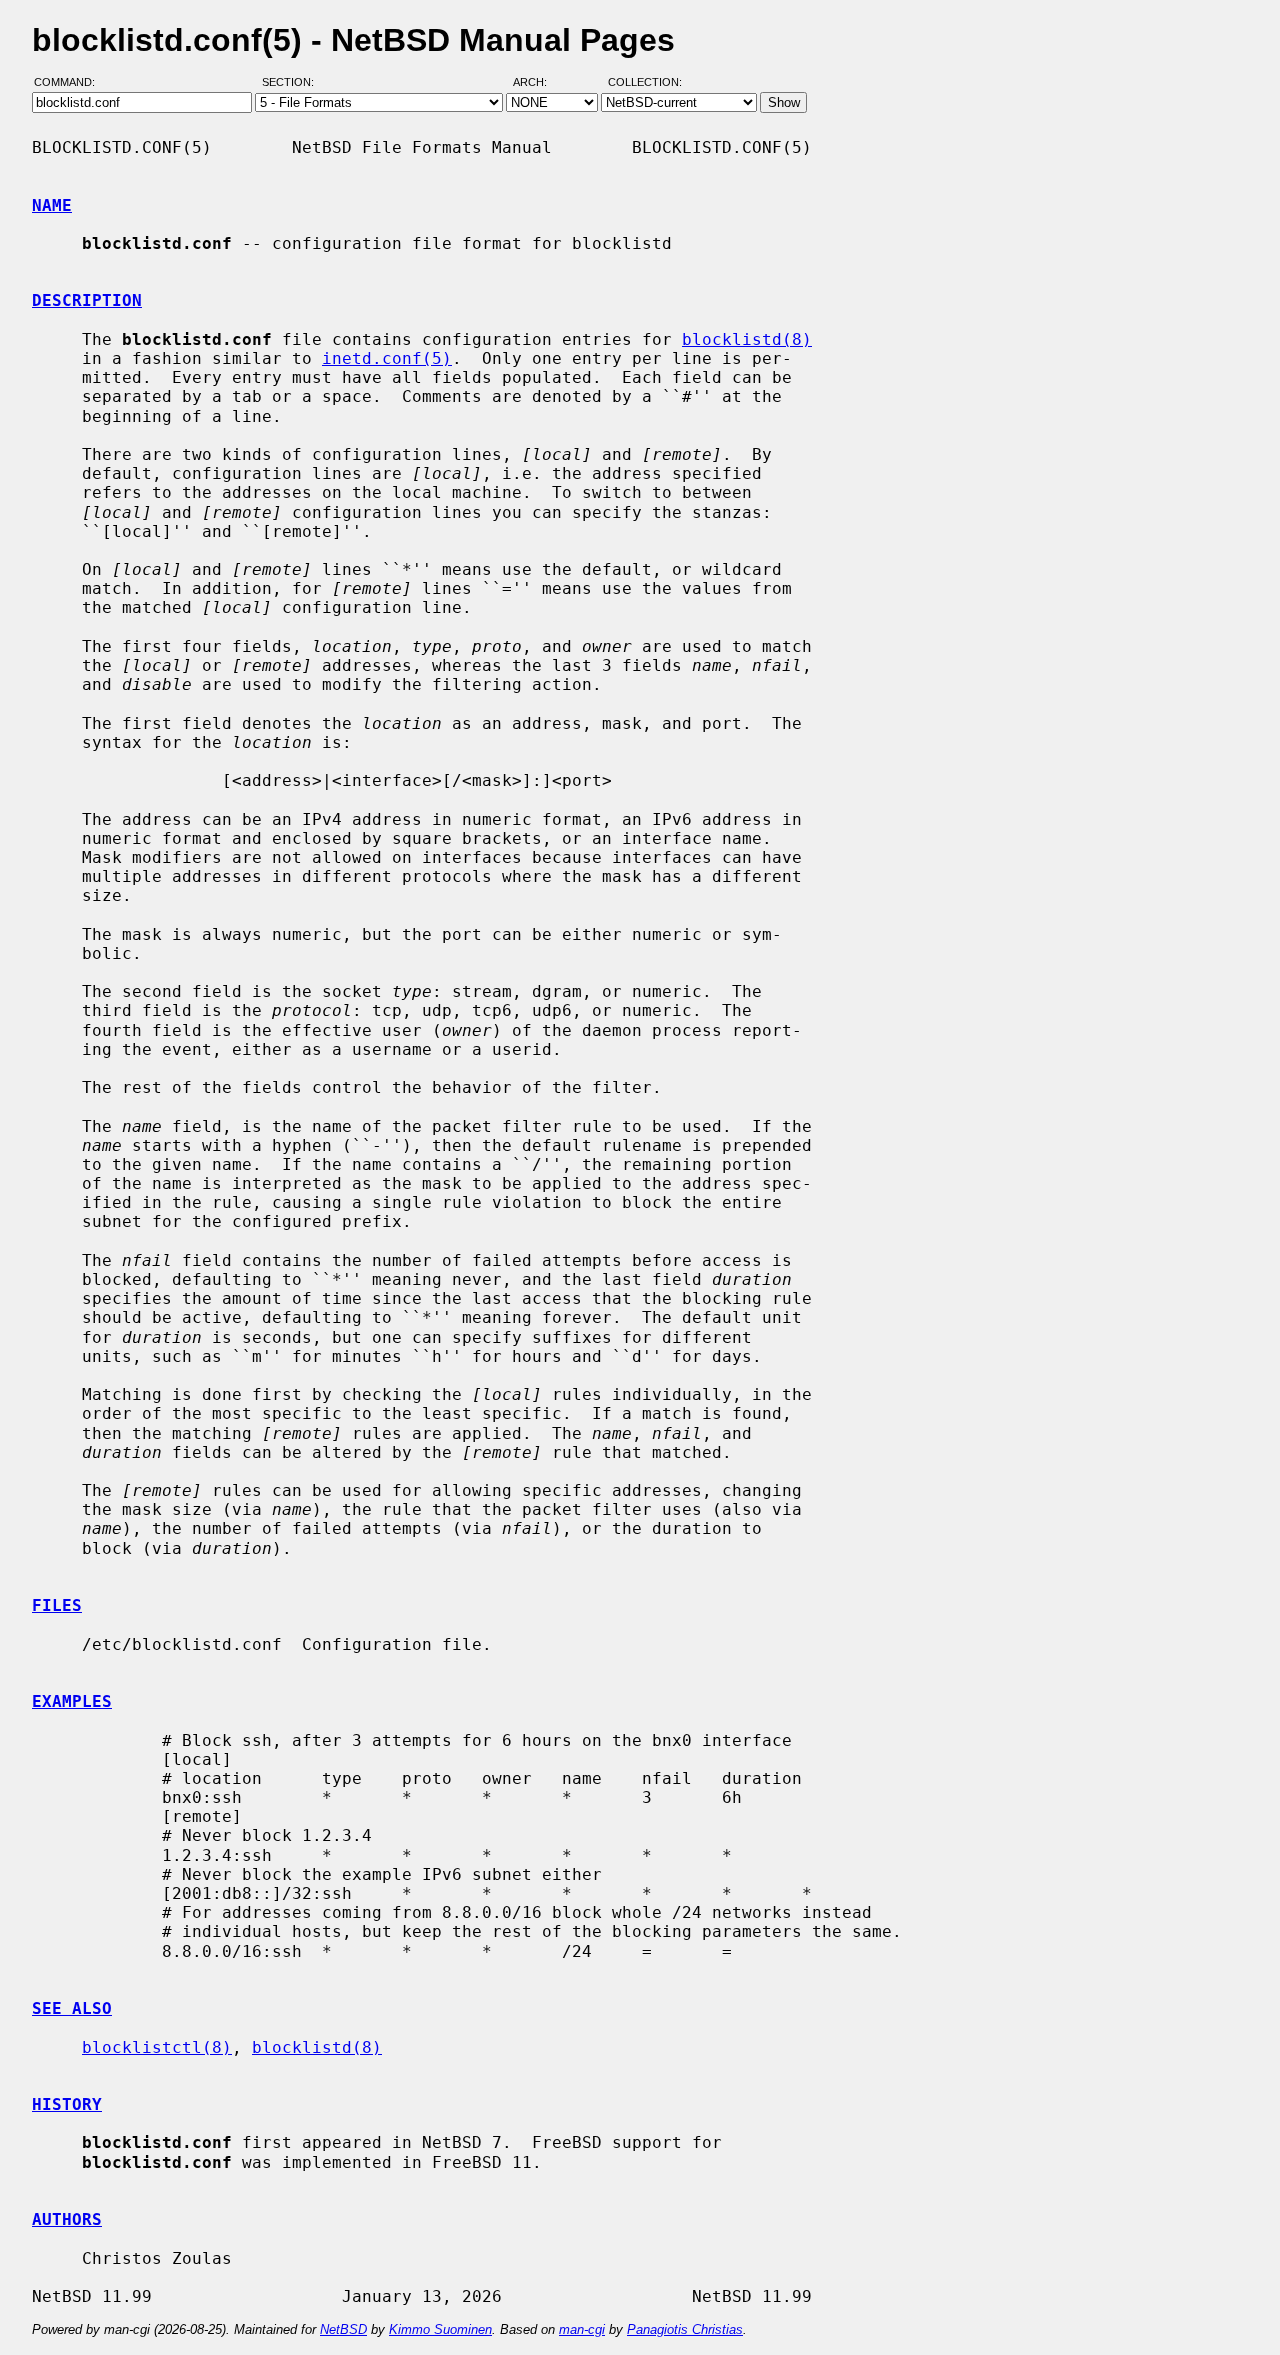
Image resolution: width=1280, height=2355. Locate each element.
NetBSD (343, 2329)
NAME (52, 205)
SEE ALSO (72, 2008)
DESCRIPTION (87, 300)
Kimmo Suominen (440, 2329)
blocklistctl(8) (157, 2047)
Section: (292, 83)
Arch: (539, 83)
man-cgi (582, 2329)
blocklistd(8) (747, 339)
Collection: (645, 83)
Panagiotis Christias (685, 2329)
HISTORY (67, 2104)
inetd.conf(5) (387, 358)
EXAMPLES (72, 1701)
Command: (70, 83)
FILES (57, 1605)
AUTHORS (67, 2219)
